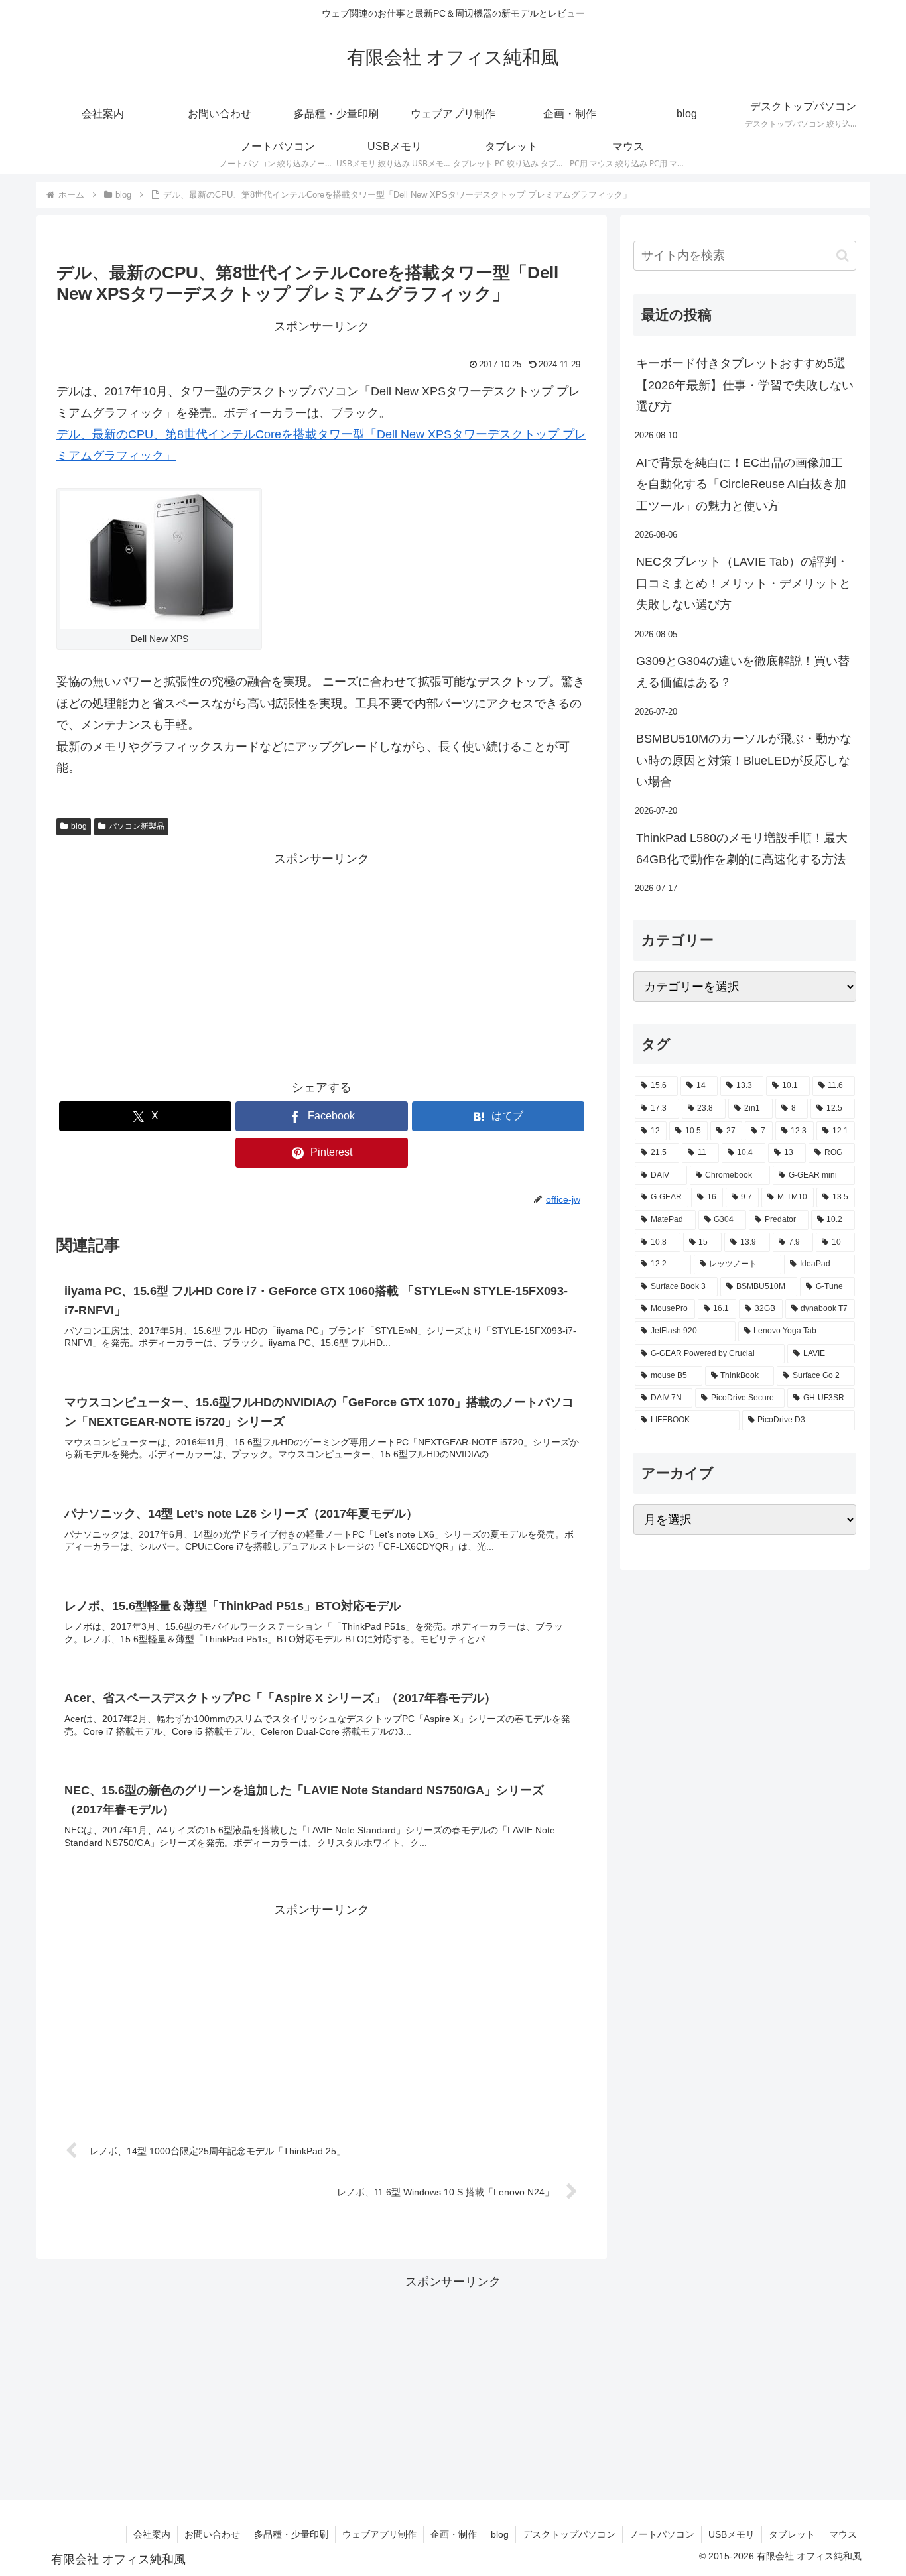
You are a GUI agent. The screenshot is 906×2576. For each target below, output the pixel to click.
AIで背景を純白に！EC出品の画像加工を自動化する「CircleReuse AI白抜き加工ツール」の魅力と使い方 (741, 484)
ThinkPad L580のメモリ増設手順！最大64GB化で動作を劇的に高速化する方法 (742, 849)
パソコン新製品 (137, 826)
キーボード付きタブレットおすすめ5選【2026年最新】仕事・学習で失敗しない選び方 (745, 385)
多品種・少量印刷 (291, 2534)
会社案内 (152, 2534)
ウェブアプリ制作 (379, 2534)
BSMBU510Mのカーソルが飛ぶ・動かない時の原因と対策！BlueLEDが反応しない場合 (744, 760)
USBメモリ (732, 2534)
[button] (843, 256)
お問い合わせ (212, 2534)
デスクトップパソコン (569, 2534)
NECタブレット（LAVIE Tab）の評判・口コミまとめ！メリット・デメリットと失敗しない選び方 (744, 583)
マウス (843, 2534)
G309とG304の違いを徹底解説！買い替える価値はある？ (743, 672)
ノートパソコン (662, 2534)
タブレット (792, 2534)
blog (79, 826)
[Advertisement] (322, 962)
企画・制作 (454, 2534)
